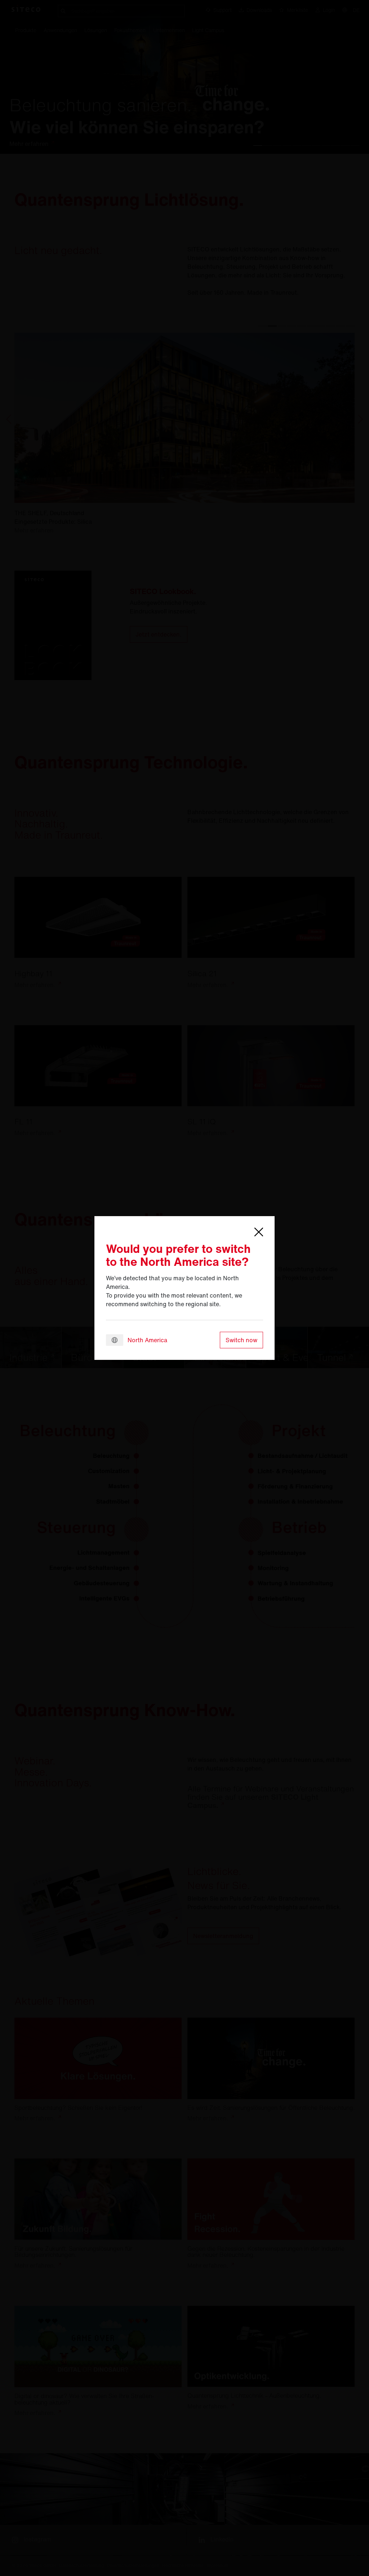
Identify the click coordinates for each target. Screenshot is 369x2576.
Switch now (241, 1340)
